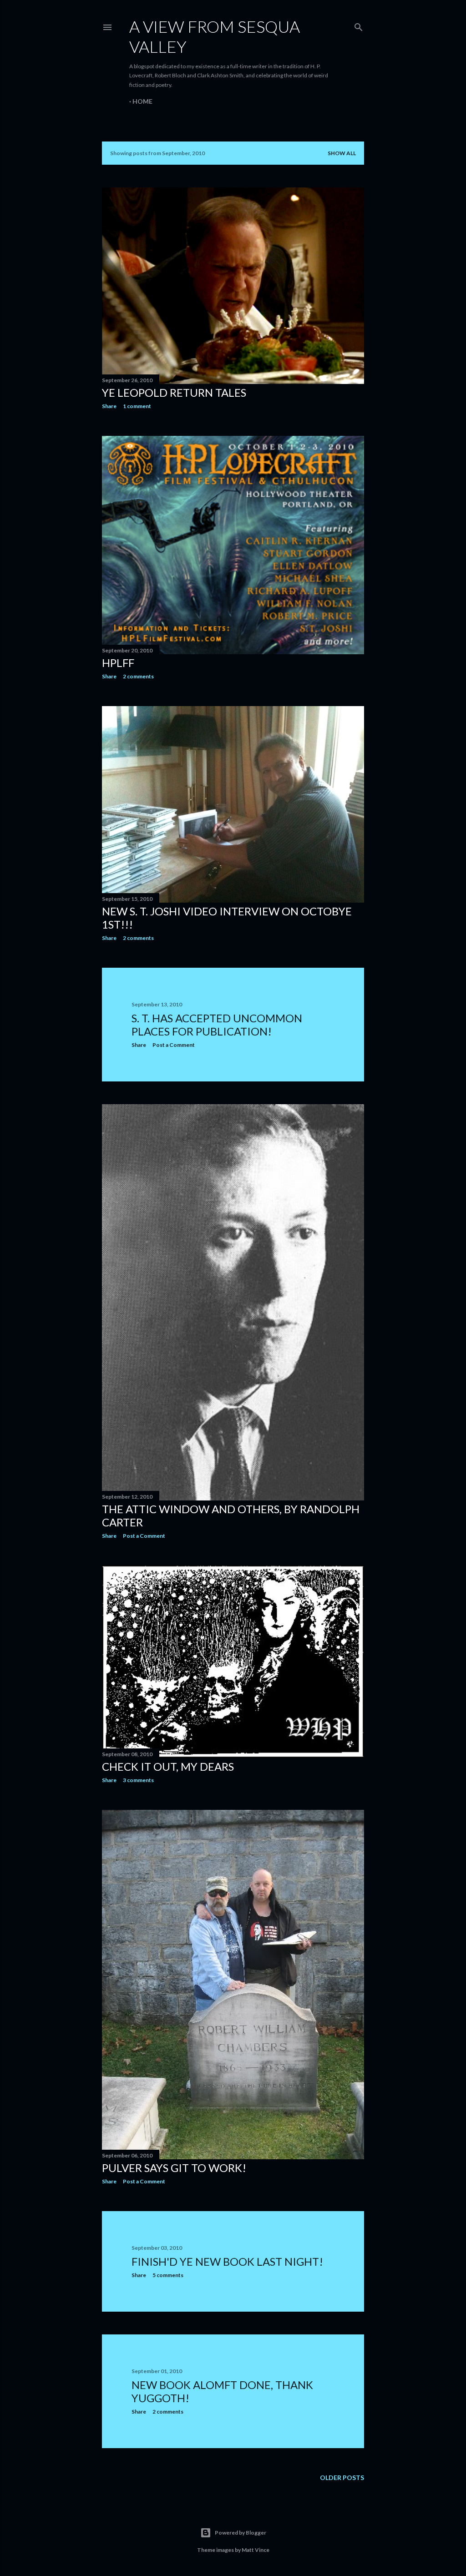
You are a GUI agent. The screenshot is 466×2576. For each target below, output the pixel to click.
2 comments (138, 676)
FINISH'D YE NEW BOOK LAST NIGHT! (227, 2261)
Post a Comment (174, 1045)
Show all (342, 153)
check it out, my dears (168, 1766)
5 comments (168, 2275)
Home (142, 101)
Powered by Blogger (241, 2533)
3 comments (138, 1780)
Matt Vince (256, 2550)
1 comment (137, 406)
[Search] (359, 25)
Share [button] (109, 406)
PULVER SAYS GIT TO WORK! (174, 2168)
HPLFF (118, 663)
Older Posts (342, 2478)
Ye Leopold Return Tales (174, 392)
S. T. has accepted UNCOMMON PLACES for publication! (217, 1025)
